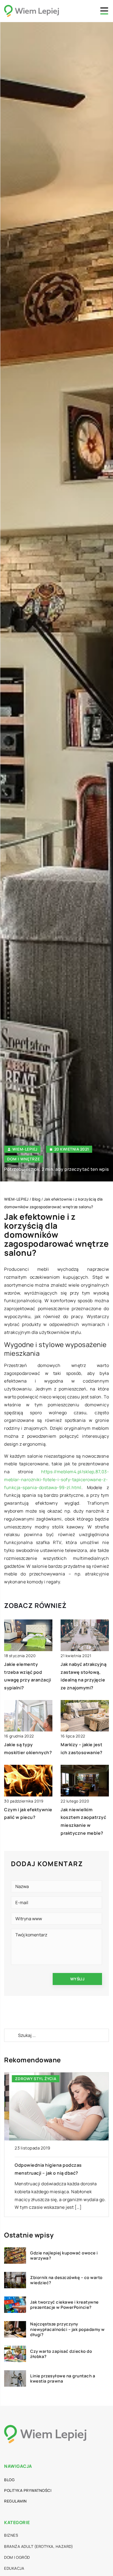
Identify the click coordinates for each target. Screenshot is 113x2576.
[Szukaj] (11, 2035)
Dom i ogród (17, 2557)
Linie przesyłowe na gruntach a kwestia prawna (63, 2379)
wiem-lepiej (25, 1149)
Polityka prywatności (28, 2490)
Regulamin (15, 2501)
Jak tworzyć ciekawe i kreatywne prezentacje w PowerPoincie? (64, 2305)
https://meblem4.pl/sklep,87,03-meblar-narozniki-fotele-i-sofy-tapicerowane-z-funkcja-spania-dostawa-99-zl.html (56, 1480)
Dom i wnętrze (24, 1159)
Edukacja (14, 2568)
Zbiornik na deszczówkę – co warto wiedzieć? (66, 2280)
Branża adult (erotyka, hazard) (39, 2546)
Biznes (11, 2535)
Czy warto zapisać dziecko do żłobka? (61, 2354)
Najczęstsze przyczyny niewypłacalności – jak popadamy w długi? (67, 2329)
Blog (9, 2480)
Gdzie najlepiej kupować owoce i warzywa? (64, 2256)
